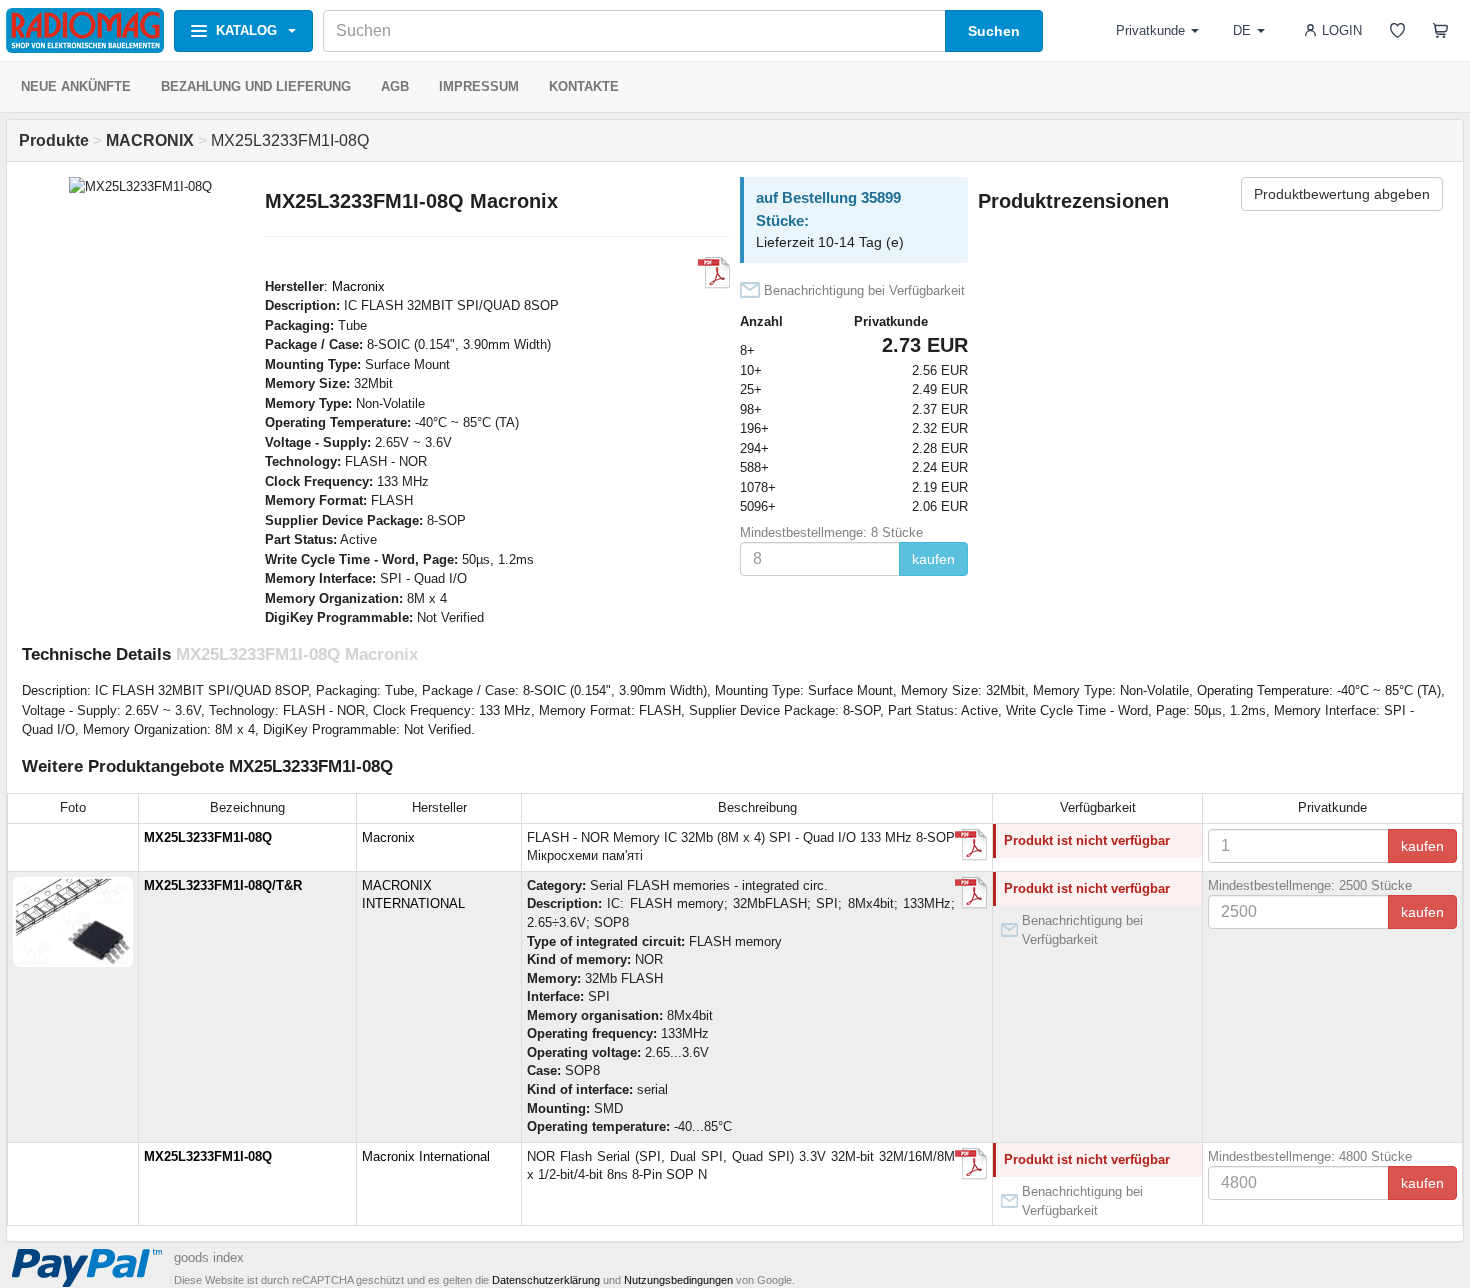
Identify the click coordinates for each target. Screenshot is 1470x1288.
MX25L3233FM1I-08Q (208, 837)
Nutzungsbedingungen (678, 1280)
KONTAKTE (584, 86)
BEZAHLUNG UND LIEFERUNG (256, 86)
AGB (395, 86)
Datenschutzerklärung (546, 1280)
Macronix (358, 286)
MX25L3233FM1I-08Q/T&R (223, 885)
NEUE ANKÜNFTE (76, 86)
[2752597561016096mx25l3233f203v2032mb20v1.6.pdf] (971, 1164)
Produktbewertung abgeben (1342, 194)
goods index (209, 1257)
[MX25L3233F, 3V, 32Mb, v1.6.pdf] (971, 893)
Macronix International (426, 1156)
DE (1242, 30)
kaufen (933, 559)
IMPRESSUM (479, 86)
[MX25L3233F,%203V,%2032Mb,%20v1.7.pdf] (714, 273)
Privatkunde (1150, 30)
